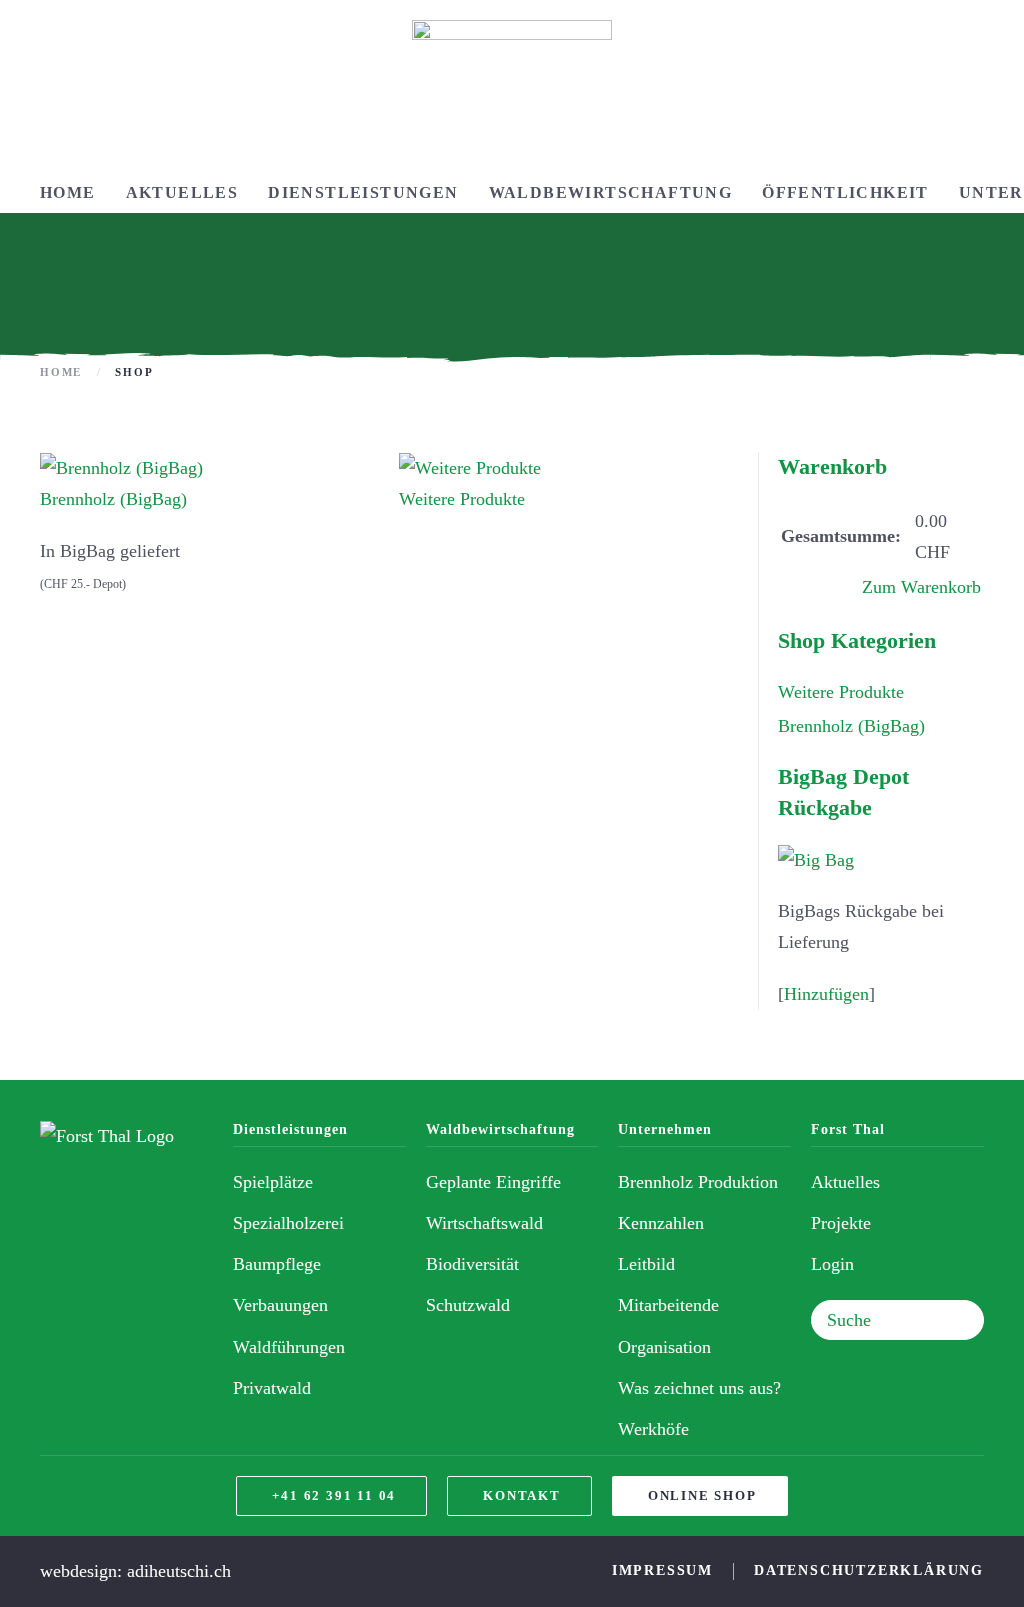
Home (68, 192)
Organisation (664, 1347)
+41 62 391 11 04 (334, 1495)
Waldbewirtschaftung (500, 1129)
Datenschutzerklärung (869, 1570)
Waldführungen (289, 1347)
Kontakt (522, 1495)
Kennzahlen (661, 1223)
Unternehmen (665, 1129)
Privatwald (272, 1388)
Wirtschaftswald (484, 1223)
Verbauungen (280, 1305)
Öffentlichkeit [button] (845, 192)
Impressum (662, 1570)
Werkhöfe (653, 1429)
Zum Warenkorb (921, 587)
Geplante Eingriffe (493, 1182)
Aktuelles (182, 192)
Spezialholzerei (288, 1223)
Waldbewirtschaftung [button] (611, 192)
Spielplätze (273, 1182)
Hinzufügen (826, 994)
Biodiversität (472, 1264)
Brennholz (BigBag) (113, 499)
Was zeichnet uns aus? (699, 1388)
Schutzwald (468, 1305)
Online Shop (702, 1495)
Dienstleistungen (290, 1129)
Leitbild (646, 1264)
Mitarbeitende (668, 1305)
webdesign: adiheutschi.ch (135, 1571)
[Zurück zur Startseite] (512, 86)
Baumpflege (277, 1264)
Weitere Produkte (462, 499)
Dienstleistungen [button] (363, 192)
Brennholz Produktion (698, 1182)
